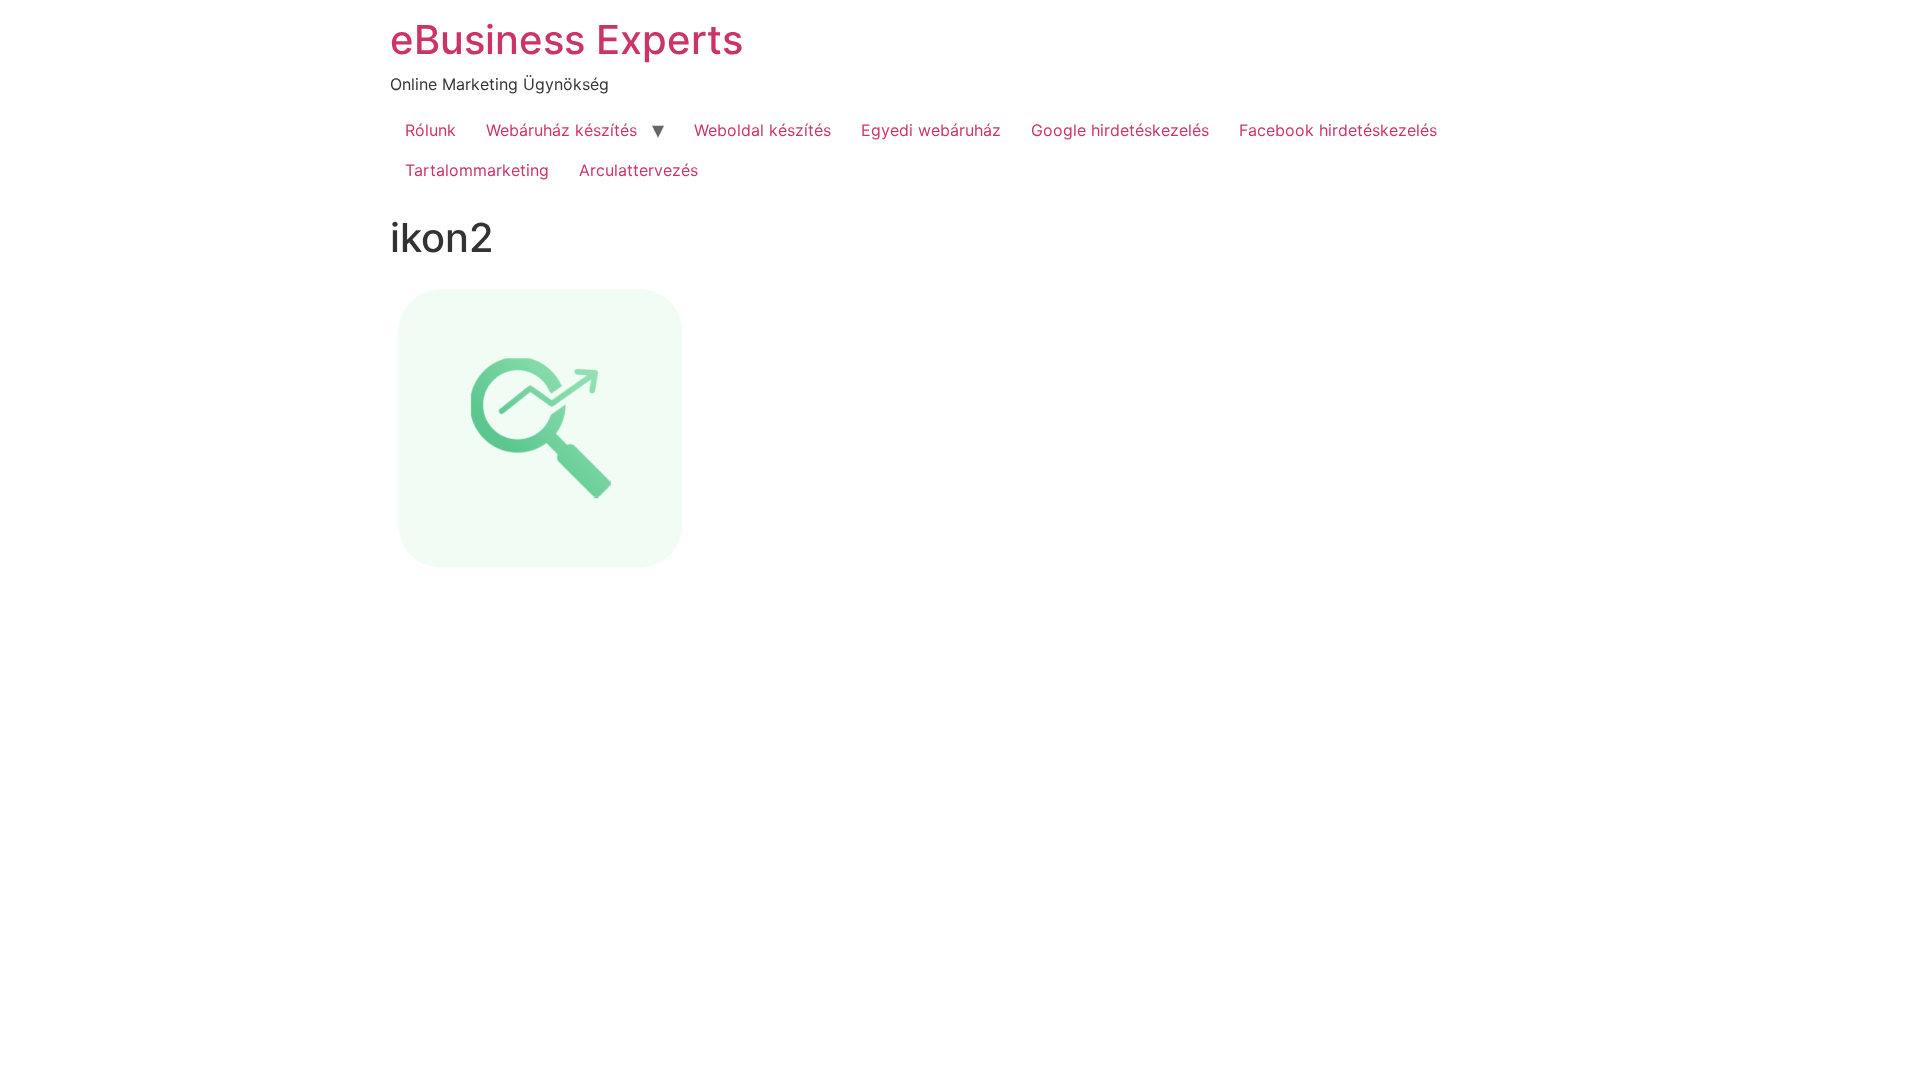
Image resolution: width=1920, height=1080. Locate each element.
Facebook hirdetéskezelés (1338, 130)
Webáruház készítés (561, 130)
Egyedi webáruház (931, 130)
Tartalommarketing (477, 170)
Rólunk (430, 130)
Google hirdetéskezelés (1120, 130)
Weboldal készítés (762, 130)
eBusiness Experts (566, 39)
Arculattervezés (638, 170)
